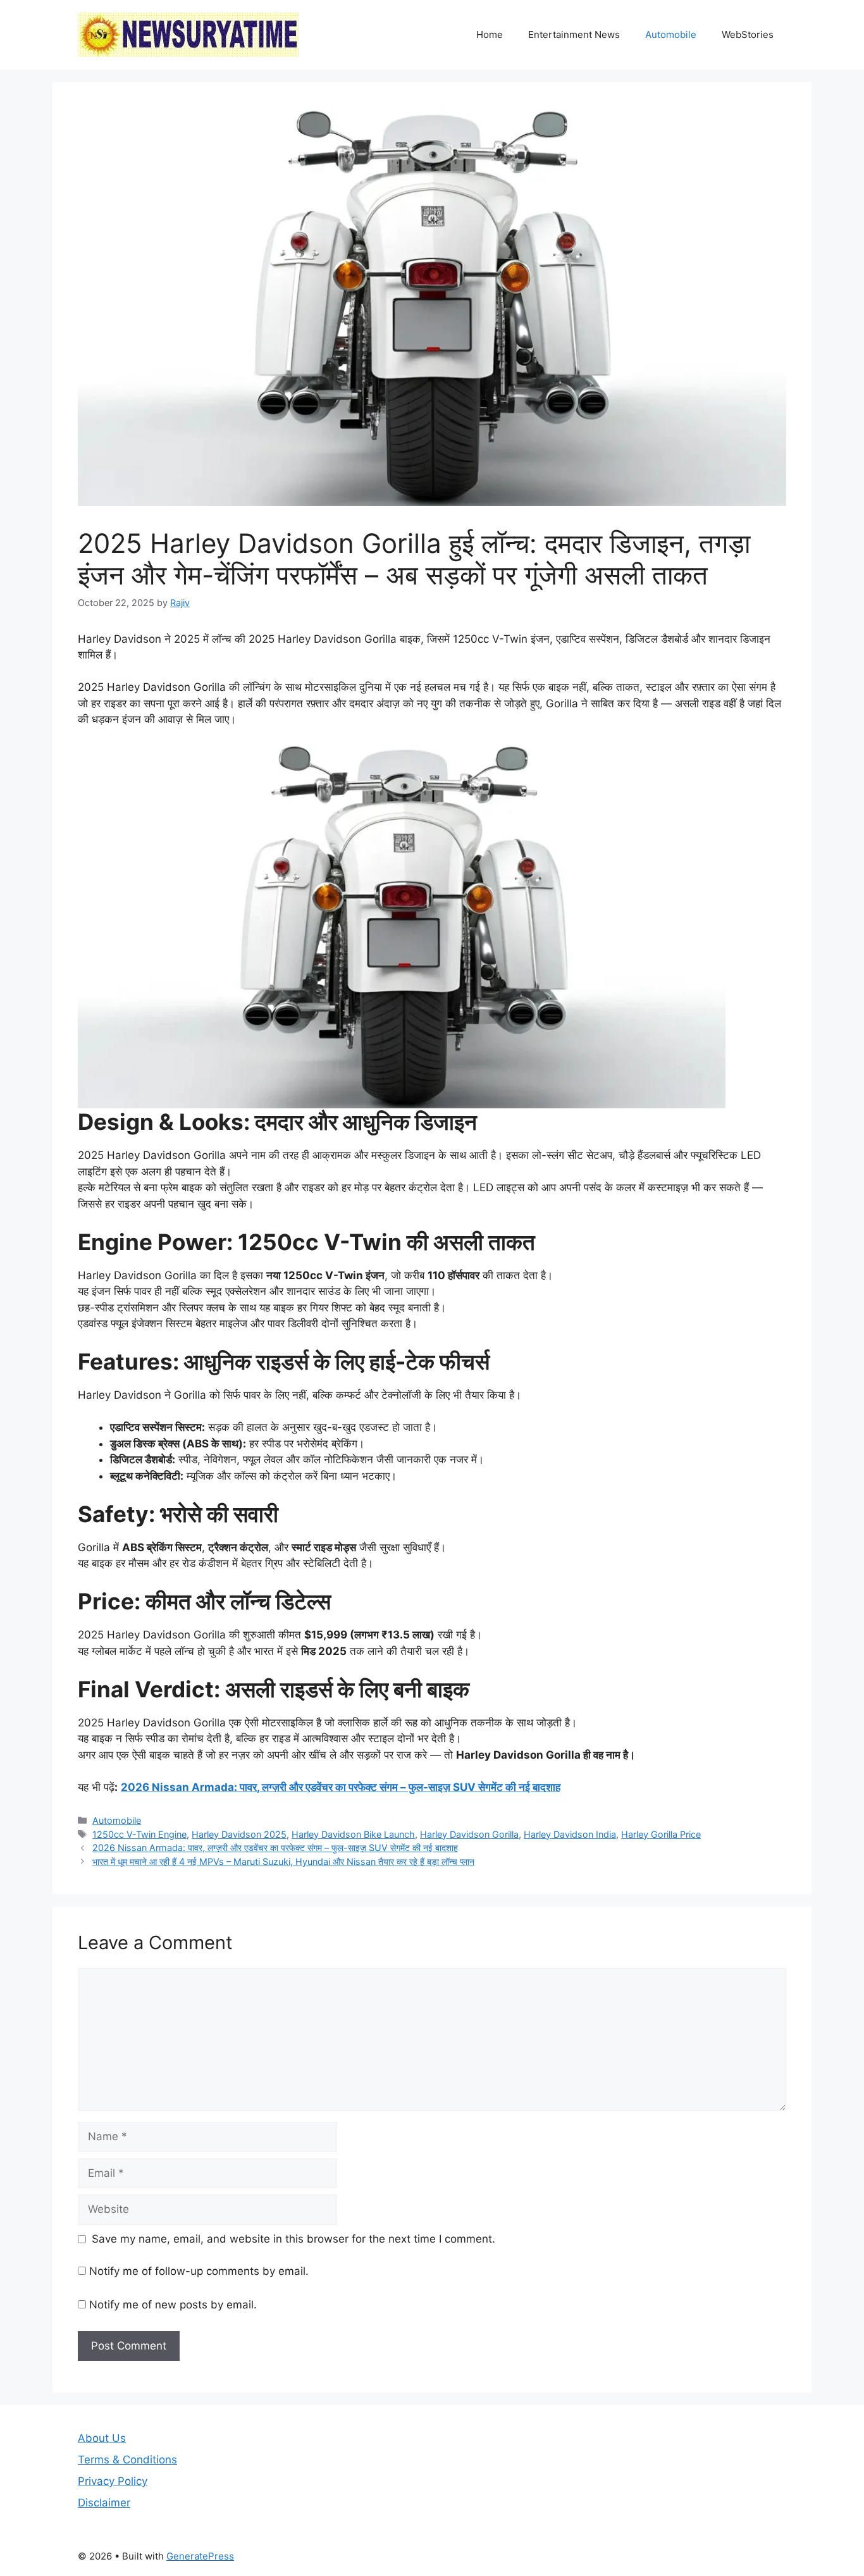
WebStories (748, 34)
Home (490, 34)
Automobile (671, 34)
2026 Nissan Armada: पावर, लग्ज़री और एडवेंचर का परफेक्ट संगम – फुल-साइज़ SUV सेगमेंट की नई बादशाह (341, 1787)
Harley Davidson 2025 (239, 1834)
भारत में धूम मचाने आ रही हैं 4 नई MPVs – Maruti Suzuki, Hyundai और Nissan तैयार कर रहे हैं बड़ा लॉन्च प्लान (283, 1861)
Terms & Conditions (127, 2460)
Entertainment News (574, 34)
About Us (102, 2438)
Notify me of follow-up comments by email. (199, 2271)
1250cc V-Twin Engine (139, 1834)
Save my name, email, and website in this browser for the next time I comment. (293, 2239)
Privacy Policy (113, 2481)
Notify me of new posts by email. (173, 2305)
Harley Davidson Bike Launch (353, 1834)
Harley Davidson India (570, 1834)
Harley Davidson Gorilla (469, 1834)
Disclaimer (104, 2503)
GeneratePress (200, 2556)
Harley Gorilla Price (661, 1834)
